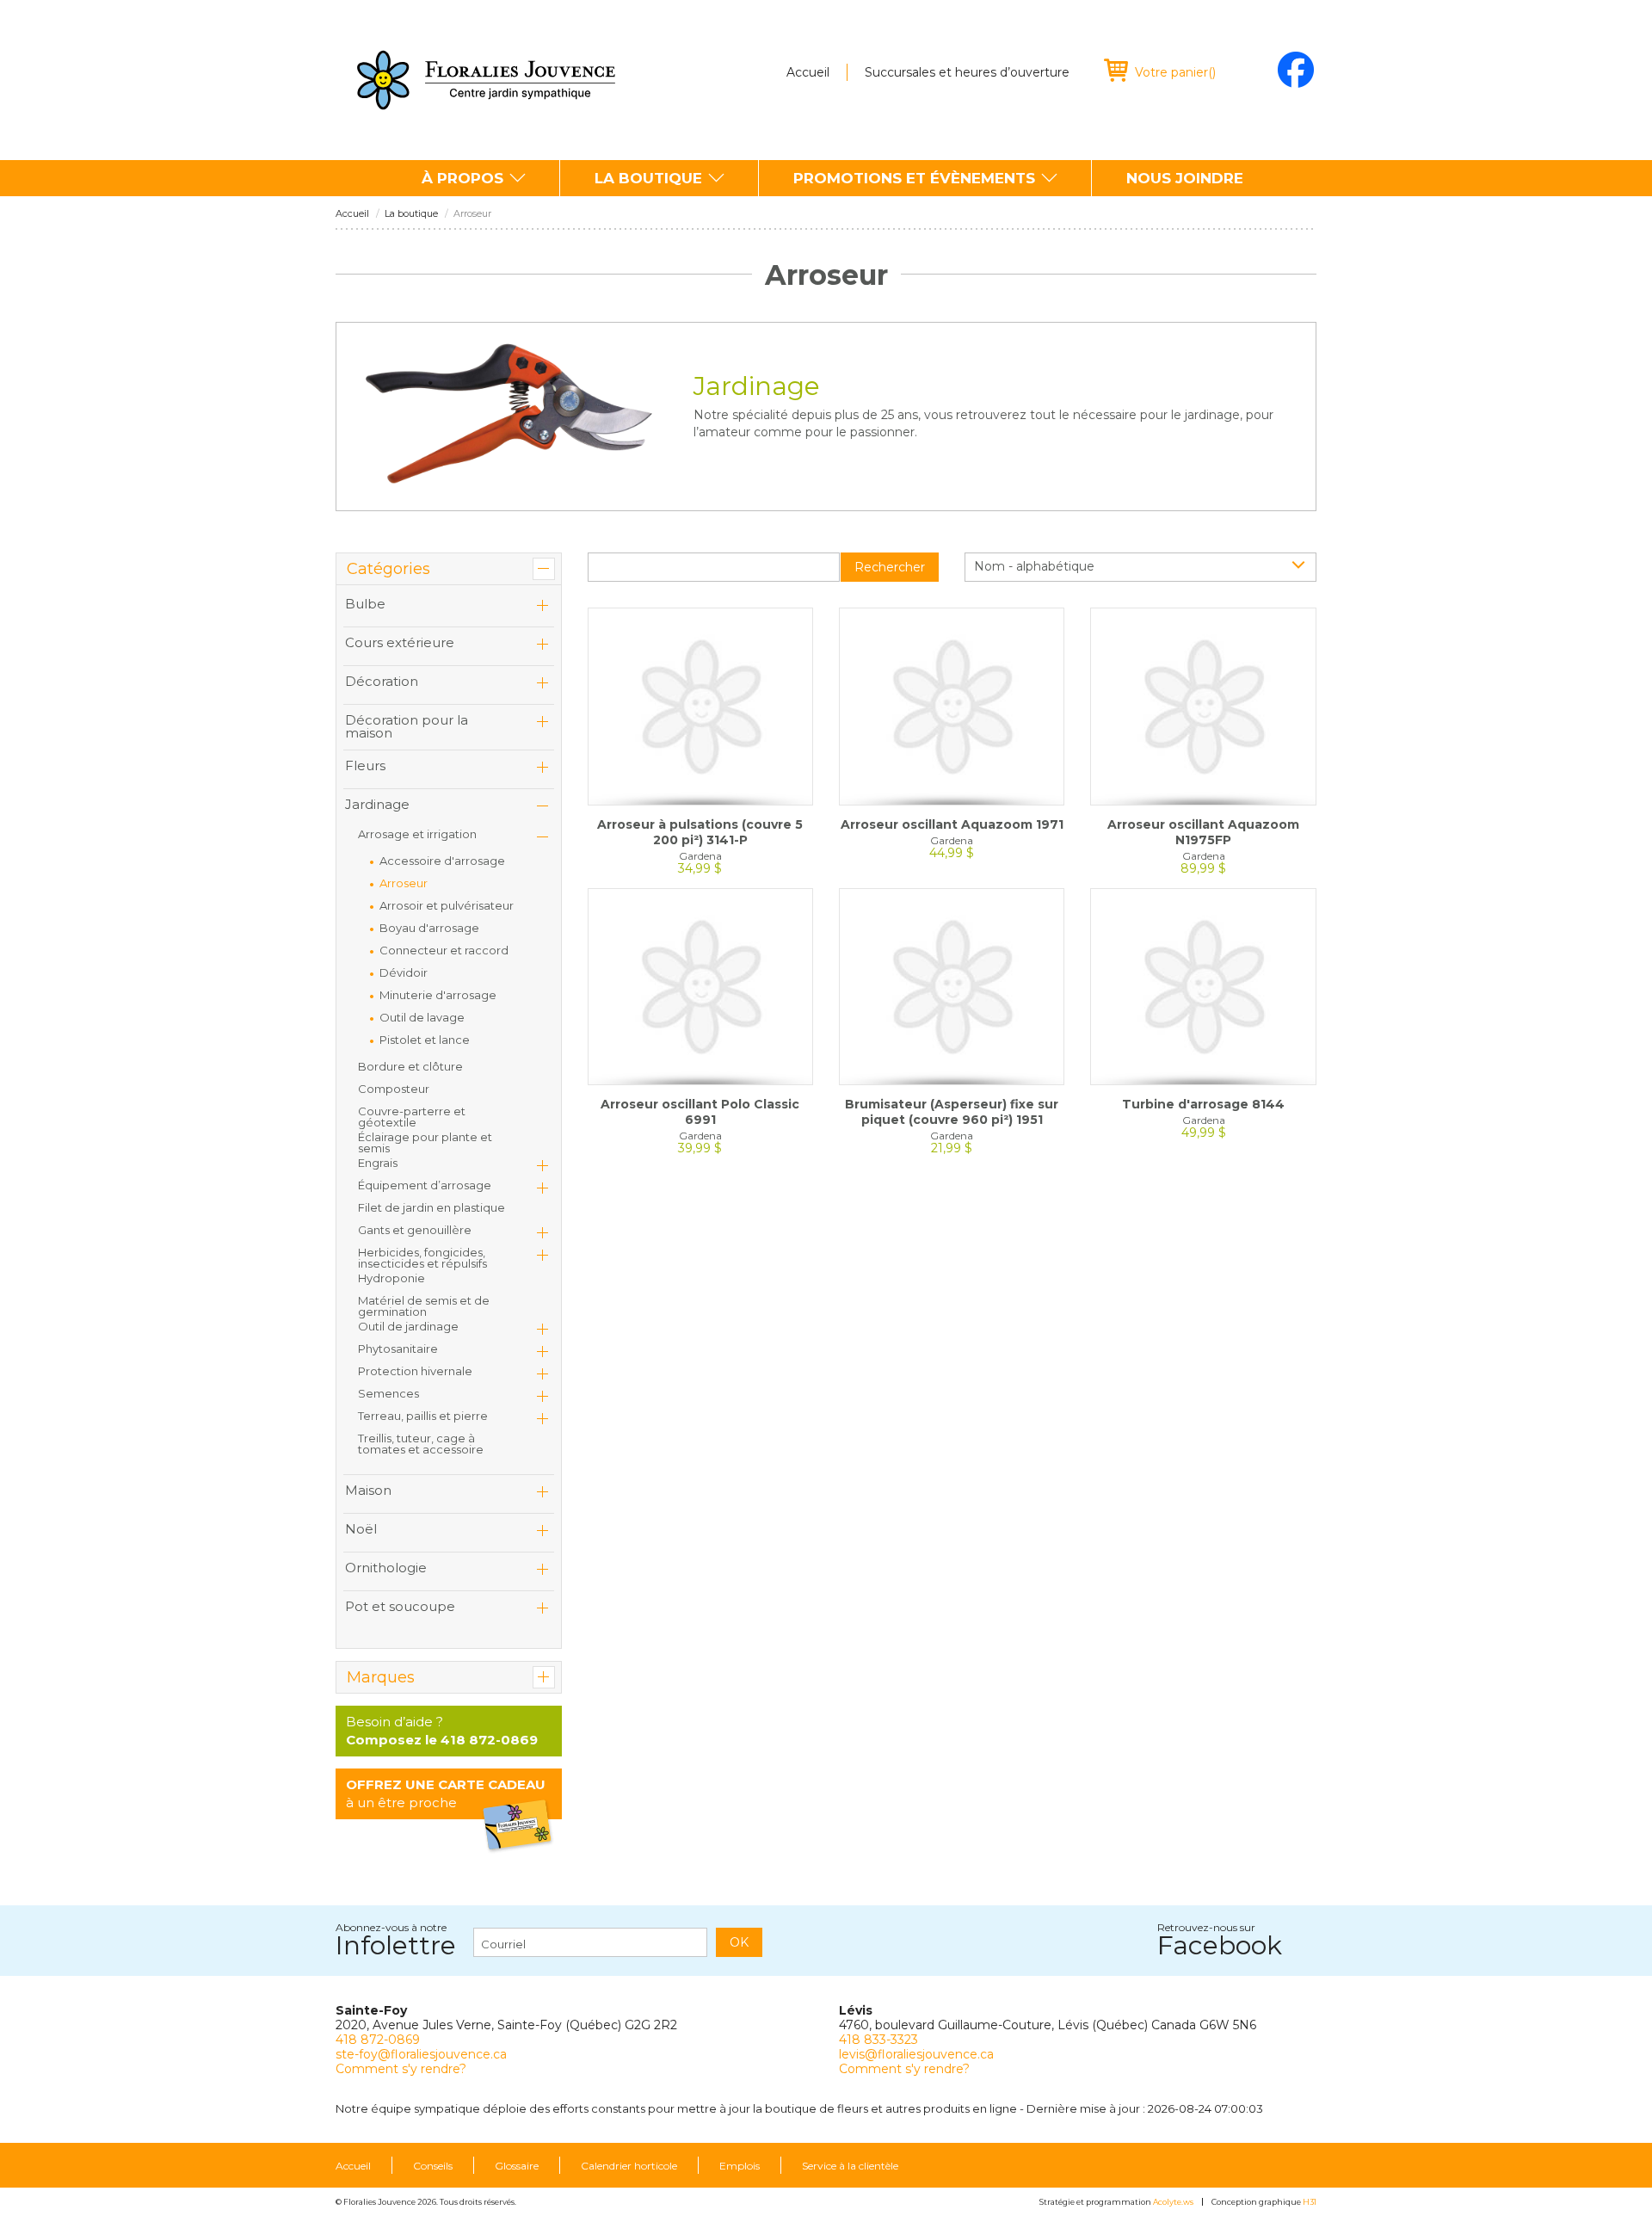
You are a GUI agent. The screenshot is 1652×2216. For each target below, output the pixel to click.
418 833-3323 (878, 2040)
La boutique (648, 178)
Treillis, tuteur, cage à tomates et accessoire (421, 1444)
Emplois (740, 2166)
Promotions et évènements (914, 178)
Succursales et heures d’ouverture (967, 72)
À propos (462, 178)
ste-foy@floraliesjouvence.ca (421, 2054)
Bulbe (365, 604)
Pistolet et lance (425, 1040)
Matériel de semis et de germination (424, 1306)
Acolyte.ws (1173, 2202)
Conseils (433, 2166)
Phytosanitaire (398, 1349)
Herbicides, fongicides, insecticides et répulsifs (422, 1258)
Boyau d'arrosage (429, 928)
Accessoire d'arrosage (442, 861)
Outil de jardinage (408, 1326)
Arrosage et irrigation (417, 834)
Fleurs (365, 765)
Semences (388, 1393)
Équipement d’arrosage (425, 1185)
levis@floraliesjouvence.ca (916, 2054)
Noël (361, 1529)
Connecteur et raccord (444, 950)
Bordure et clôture (410, 1066)
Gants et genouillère (415, 1230)
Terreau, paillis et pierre (423, 1416)
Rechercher (890, 567)
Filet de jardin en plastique (431, 1207)
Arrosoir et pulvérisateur (447, 905)
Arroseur (404, 883)
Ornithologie (386, 1568)
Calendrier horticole (629, 2166)
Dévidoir (404, 972)
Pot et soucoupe (400, 1606)
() (1175, 72)
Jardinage (377, 804)
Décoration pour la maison (407, 726)
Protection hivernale (415, 1371)
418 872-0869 (378, 2040)
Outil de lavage (422, 1017)
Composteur (394, 1089)
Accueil (808, 72)
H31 (1310, 2202)
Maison (368, 1490)
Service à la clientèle (850, 2166)
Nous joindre (1185, 178)
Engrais (378, 1163)
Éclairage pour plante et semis (425, 1142)
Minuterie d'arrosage (438, 995)
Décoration (382, 681)
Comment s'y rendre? (401, 2069)
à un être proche (446, 1793)
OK (739, 1942)
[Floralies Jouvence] (486, 80)
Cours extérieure (400, 642)
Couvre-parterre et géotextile (412, 1117)
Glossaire (517, 2166)
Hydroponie (391, 1278)
